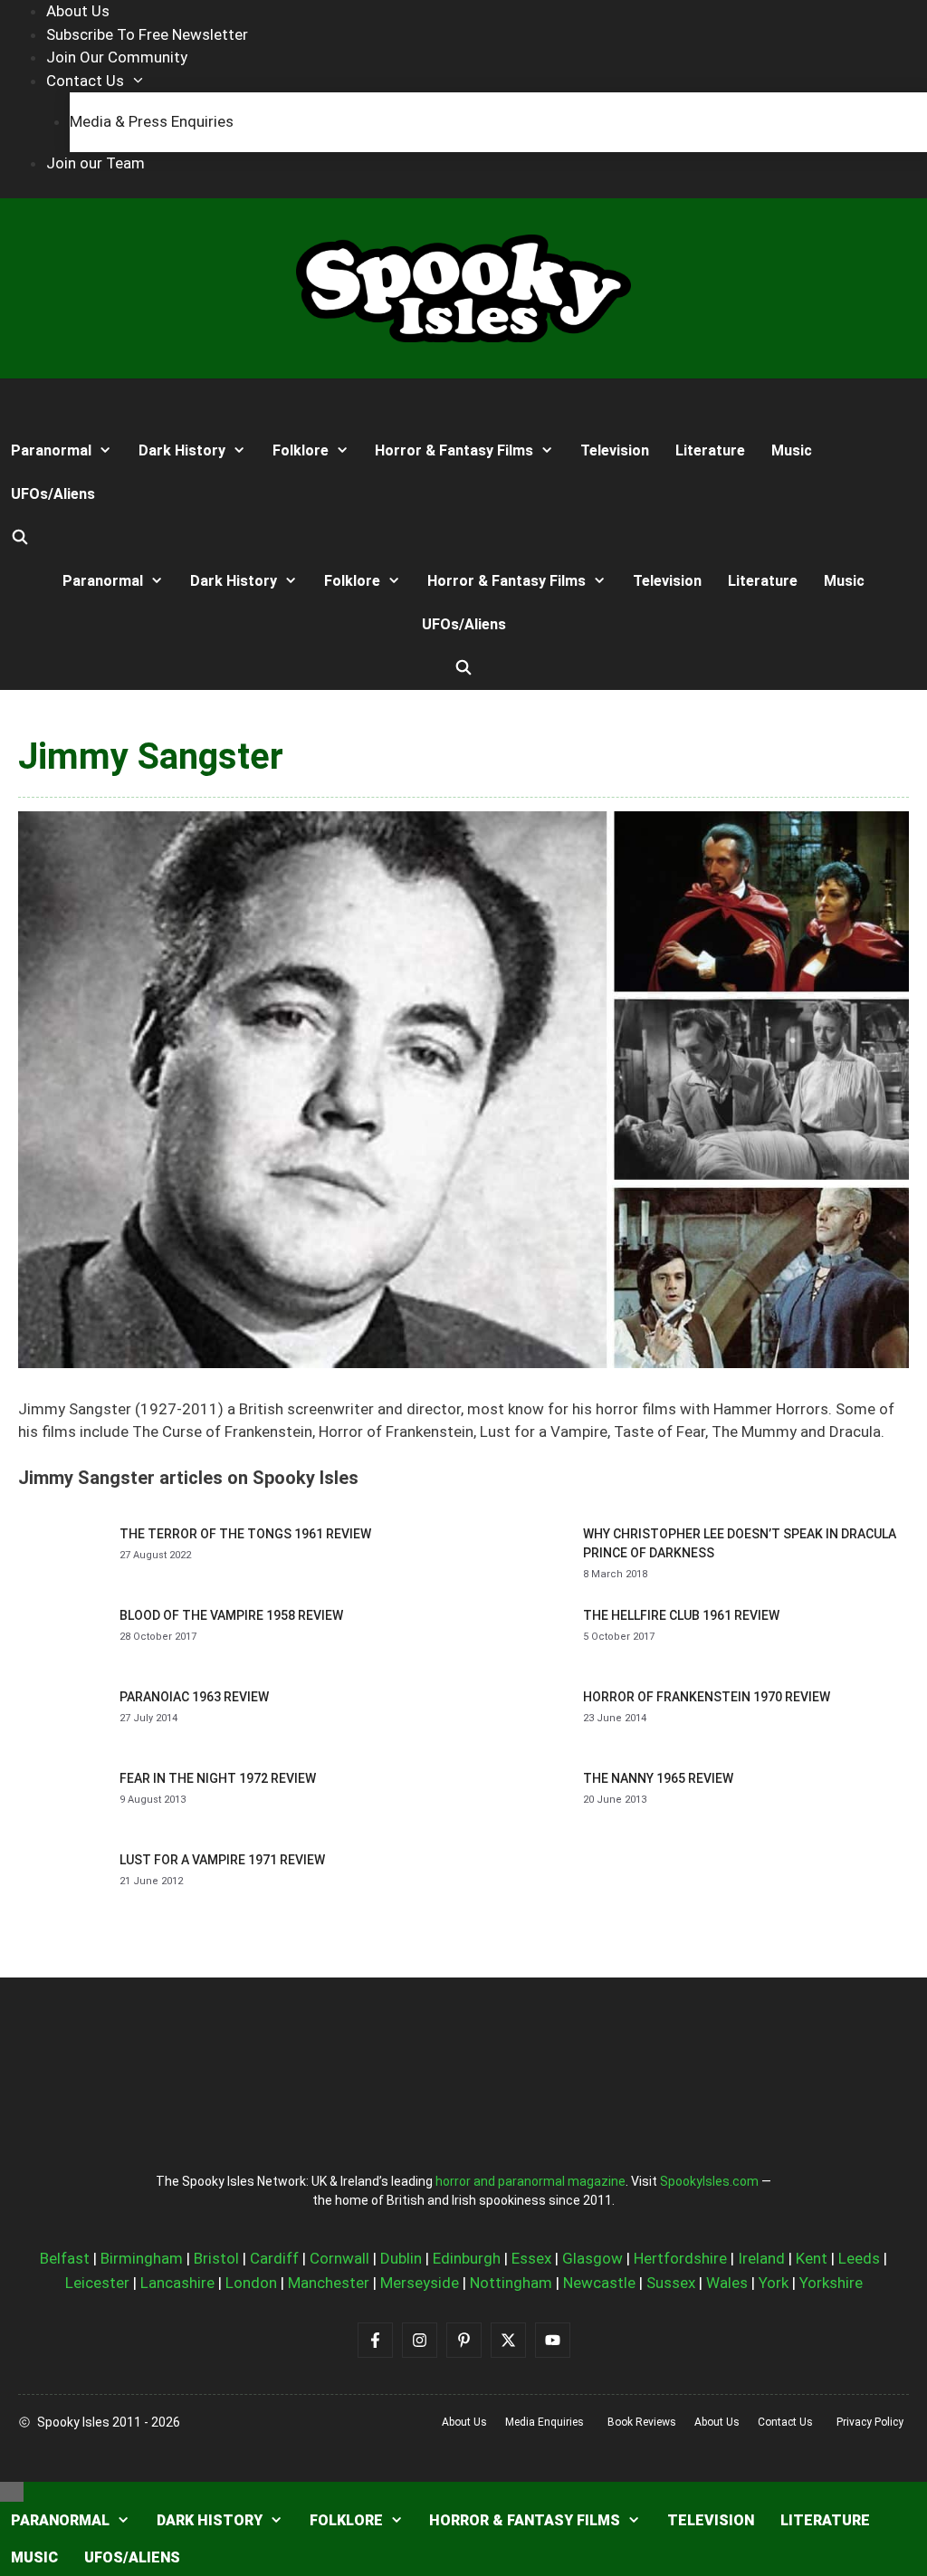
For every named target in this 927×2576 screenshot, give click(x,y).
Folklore (301, 450)
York (774, 2283)
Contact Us (85, 81)
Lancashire (177, 2283)
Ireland (761, 2258)
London (251, 2283)
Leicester (97, 2283)
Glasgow (593, 2258)
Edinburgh (467, 2258)
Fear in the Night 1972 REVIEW (218, 1778)
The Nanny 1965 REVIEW (658, 1778)
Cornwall (339, 2258)
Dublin (401, 2258)
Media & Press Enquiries (152, 121)
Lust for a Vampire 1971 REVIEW (222, 1860)
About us (464, 2422)
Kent (812, 2258)
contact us (785, 2422)
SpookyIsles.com (709, 2181)
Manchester (329, 2283)
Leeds (859, 2258)
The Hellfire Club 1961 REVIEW (681, 1615)
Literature (710, 450)
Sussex (671, 2283)
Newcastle (599, 2283)
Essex (531, 2258)
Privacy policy (870, 2422)
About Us (78, 11)
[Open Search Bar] (20, 538)
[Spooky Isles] (67, 404)
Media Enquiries (545, 2422)
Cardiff (274, 2258)
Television (615, 450)
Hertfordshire (680, 2258)
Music (792, 450)
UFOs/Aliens (53, 494)
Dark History (182, 450)
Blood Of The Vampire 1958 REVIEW (231, 1615)
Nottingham (511, 2283)
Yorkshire (831, 2283)
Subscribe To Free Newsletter (147, 34)
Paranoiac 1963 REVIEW (194, 1697)
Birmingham (142, 2258)
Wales (727, 2283)
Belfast (65, 2258)
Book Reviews (642, 2422)
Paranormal (51, 450)
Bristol (216, 2258)
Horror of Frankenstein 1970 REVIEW (707, 1697)
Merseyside (420, 2283)
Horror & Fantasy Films (454, 450)
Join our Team (96, 163)
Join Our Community (117, 57)
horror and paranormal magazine (530, 2181)
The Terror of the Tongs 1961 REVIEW (245, 1534)
